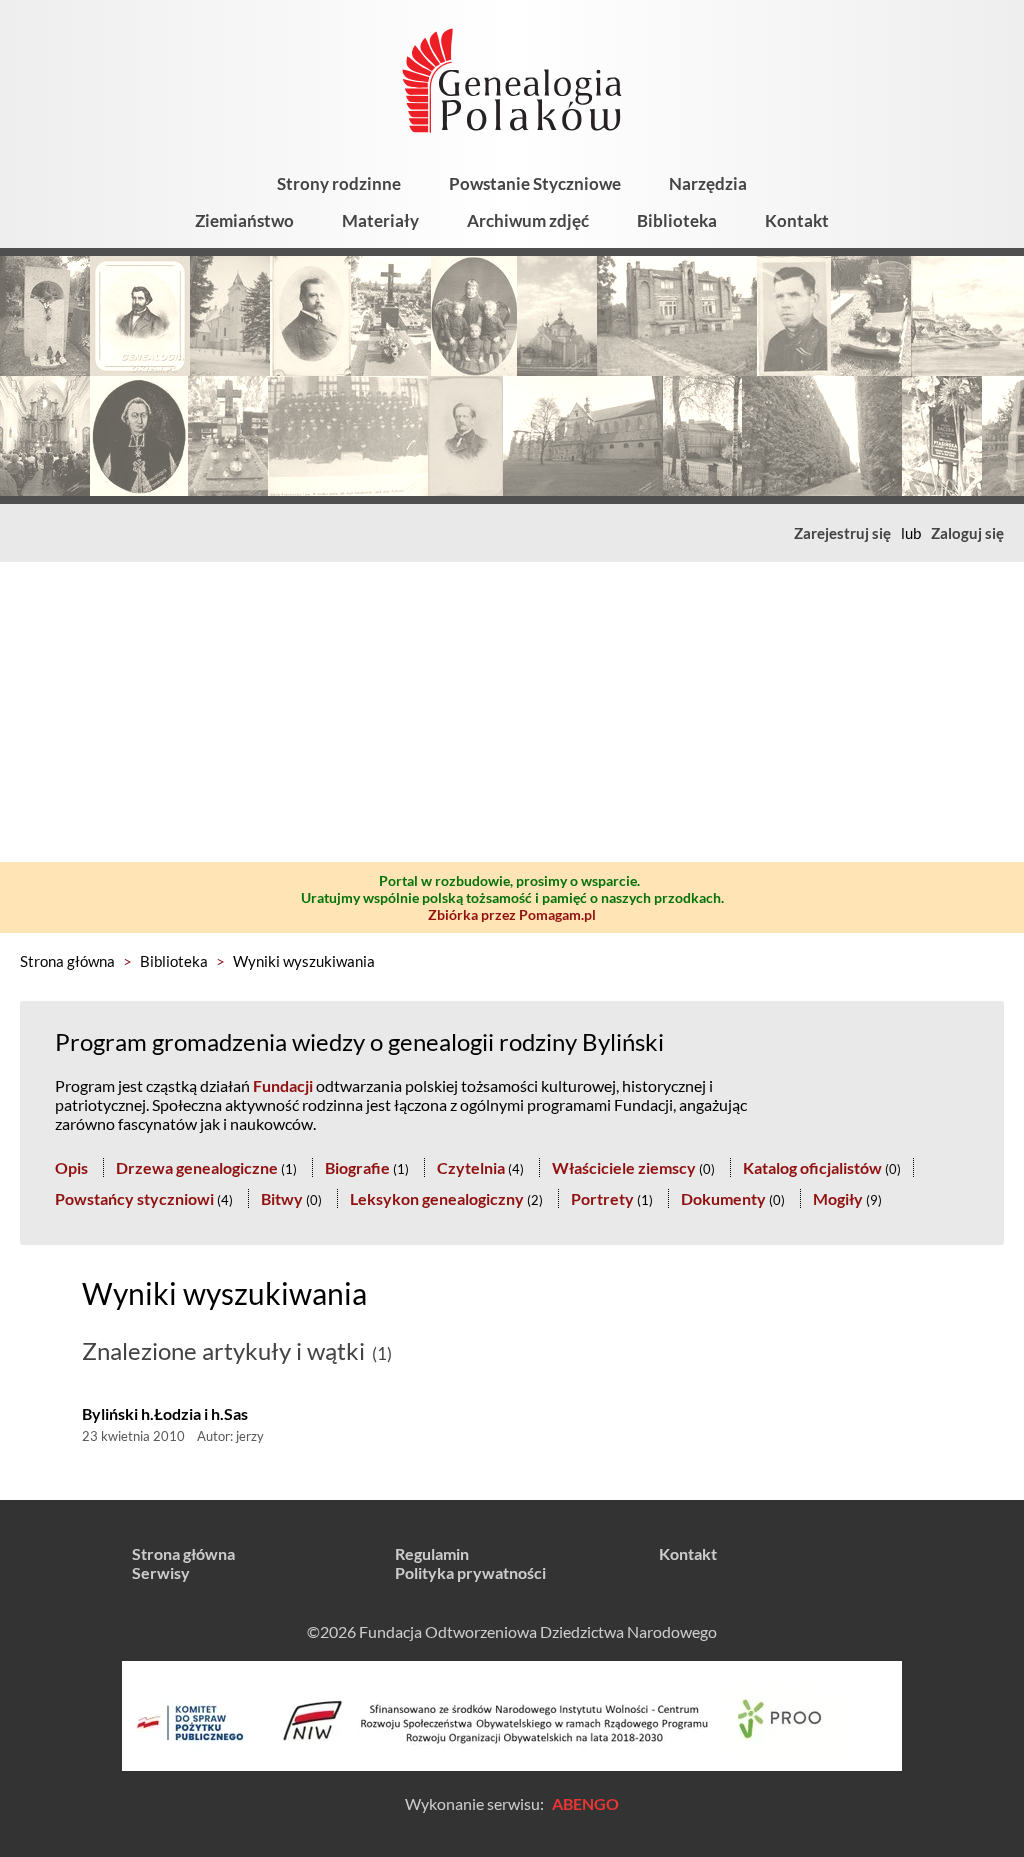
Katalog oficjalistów (812, 1167)
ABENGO (585, 1803)
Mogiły (838, 1198)
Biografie (357, 1167)
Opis (71, 1167)
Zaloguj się (967, 533)
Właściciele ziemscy (624, 1167)
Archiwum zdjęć (528, 220)
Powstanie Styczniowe (535, 183)
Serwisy (161, 1572)
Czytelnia (471, 1167)
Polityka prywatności (470, 1572)
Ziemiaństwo (244, 220)
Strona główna (67, 961)
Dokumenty (723, 1198)
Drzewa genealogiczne (197, 1167)
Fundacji (283, 1085)
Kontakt (797, 220)
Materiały (380, 220)
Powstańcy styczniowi (134, 1198)
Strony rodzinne (339, 183)
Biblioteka (677, 220)
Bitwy (282, 1198)
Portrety (602, 1198)
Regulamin (432, 1553)
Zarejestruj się (842, 533)
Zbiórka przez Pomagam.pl (512, 914)
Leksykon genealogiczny (437, 1198)
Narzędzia (708, 183)
